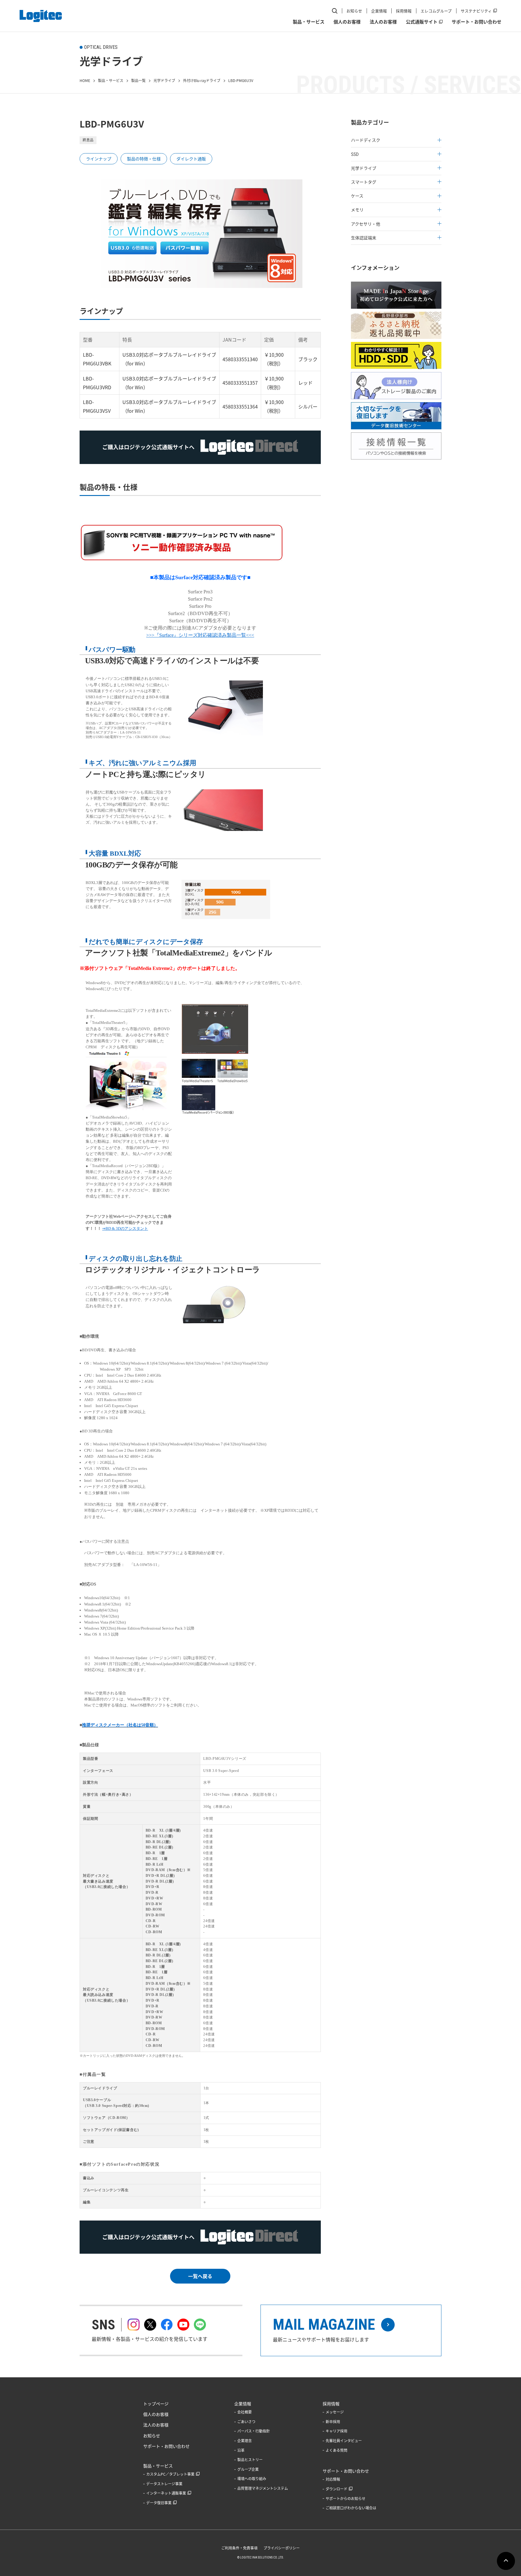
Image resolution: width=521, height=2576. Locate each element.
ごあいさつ (246, 2422)
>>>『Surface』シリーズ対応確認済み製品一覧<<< (200, 635)
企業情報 (379, 11)
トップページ (156, 2404)
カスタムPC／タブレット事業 (170, 2474)
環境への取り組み (252, 2479)
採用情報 (404, 11)
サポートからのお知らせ (346, 2499)
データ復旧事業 (159, 2503)
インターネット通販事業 (166, 2493)
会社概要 (245, 2412)
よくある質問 (336, 2450)
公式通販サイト (422, 22)
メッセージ (335, 2412)
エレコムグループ (436, 11)
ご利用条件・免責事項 (239, 2548)
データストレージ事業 (164, 2484)
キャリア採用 (336, 2431)
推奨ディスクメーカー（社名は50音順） (120, 1725)
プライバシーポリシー (282, 2548)
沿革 (241, 2450)
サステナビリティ (476, 11)
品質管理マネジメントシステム (263, 2488)
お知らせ (354, 11)
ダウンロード (336, 2489)
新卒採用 (333, 2422)
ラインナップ (99, 159)
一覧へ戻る (200, 2276)
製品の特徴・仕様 (144, 159)
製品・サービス (309, 22)
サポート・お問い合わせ (477, 22)
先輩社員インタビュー (344, 2441)
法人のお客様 (383, 22)
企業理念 (245, 2441)
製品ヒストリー (250, 2460)
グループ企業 (248, 2469)
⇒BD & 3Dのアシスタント (125, 1228)
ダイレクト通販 (191, 159)
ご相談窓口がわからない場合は (351, 2508)
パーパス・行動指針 (254, 2431)
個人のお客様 (347, 22)
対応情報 (333, 2479)
